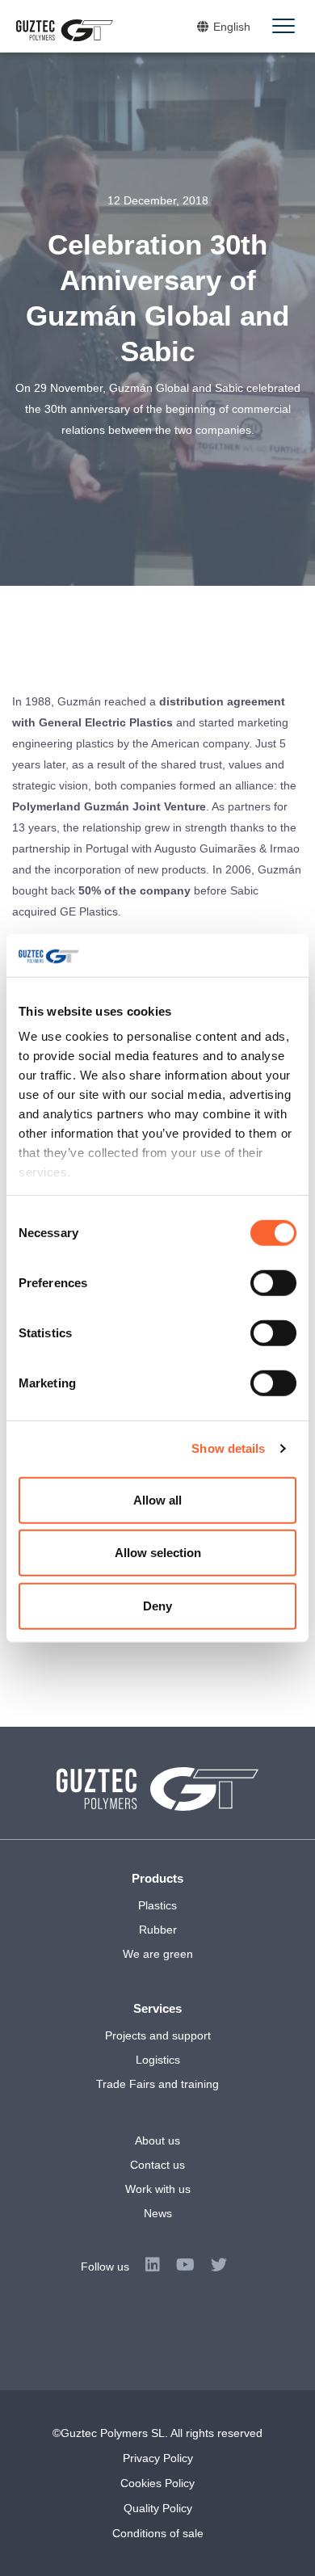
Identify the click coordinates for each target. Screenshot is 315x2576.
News (158, 2213)
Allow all (157, 1499)
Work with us (158, 2189)
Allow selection (158, 1553)
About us (157, 2140)
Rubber (158, 1930)
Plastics (157, 1905)
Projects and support (158, 2035)
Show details (228, 1448)
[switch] (273, 1282)
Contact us (157, 2165)
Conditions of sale (158, 2533)
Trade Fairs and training (157, 2084)
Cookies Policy (157, 2483)
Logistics (158, 2060)
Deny (157, 1605)
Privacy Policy (158, 2458)
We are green (158, 1954)
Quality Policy (158, 2508)
